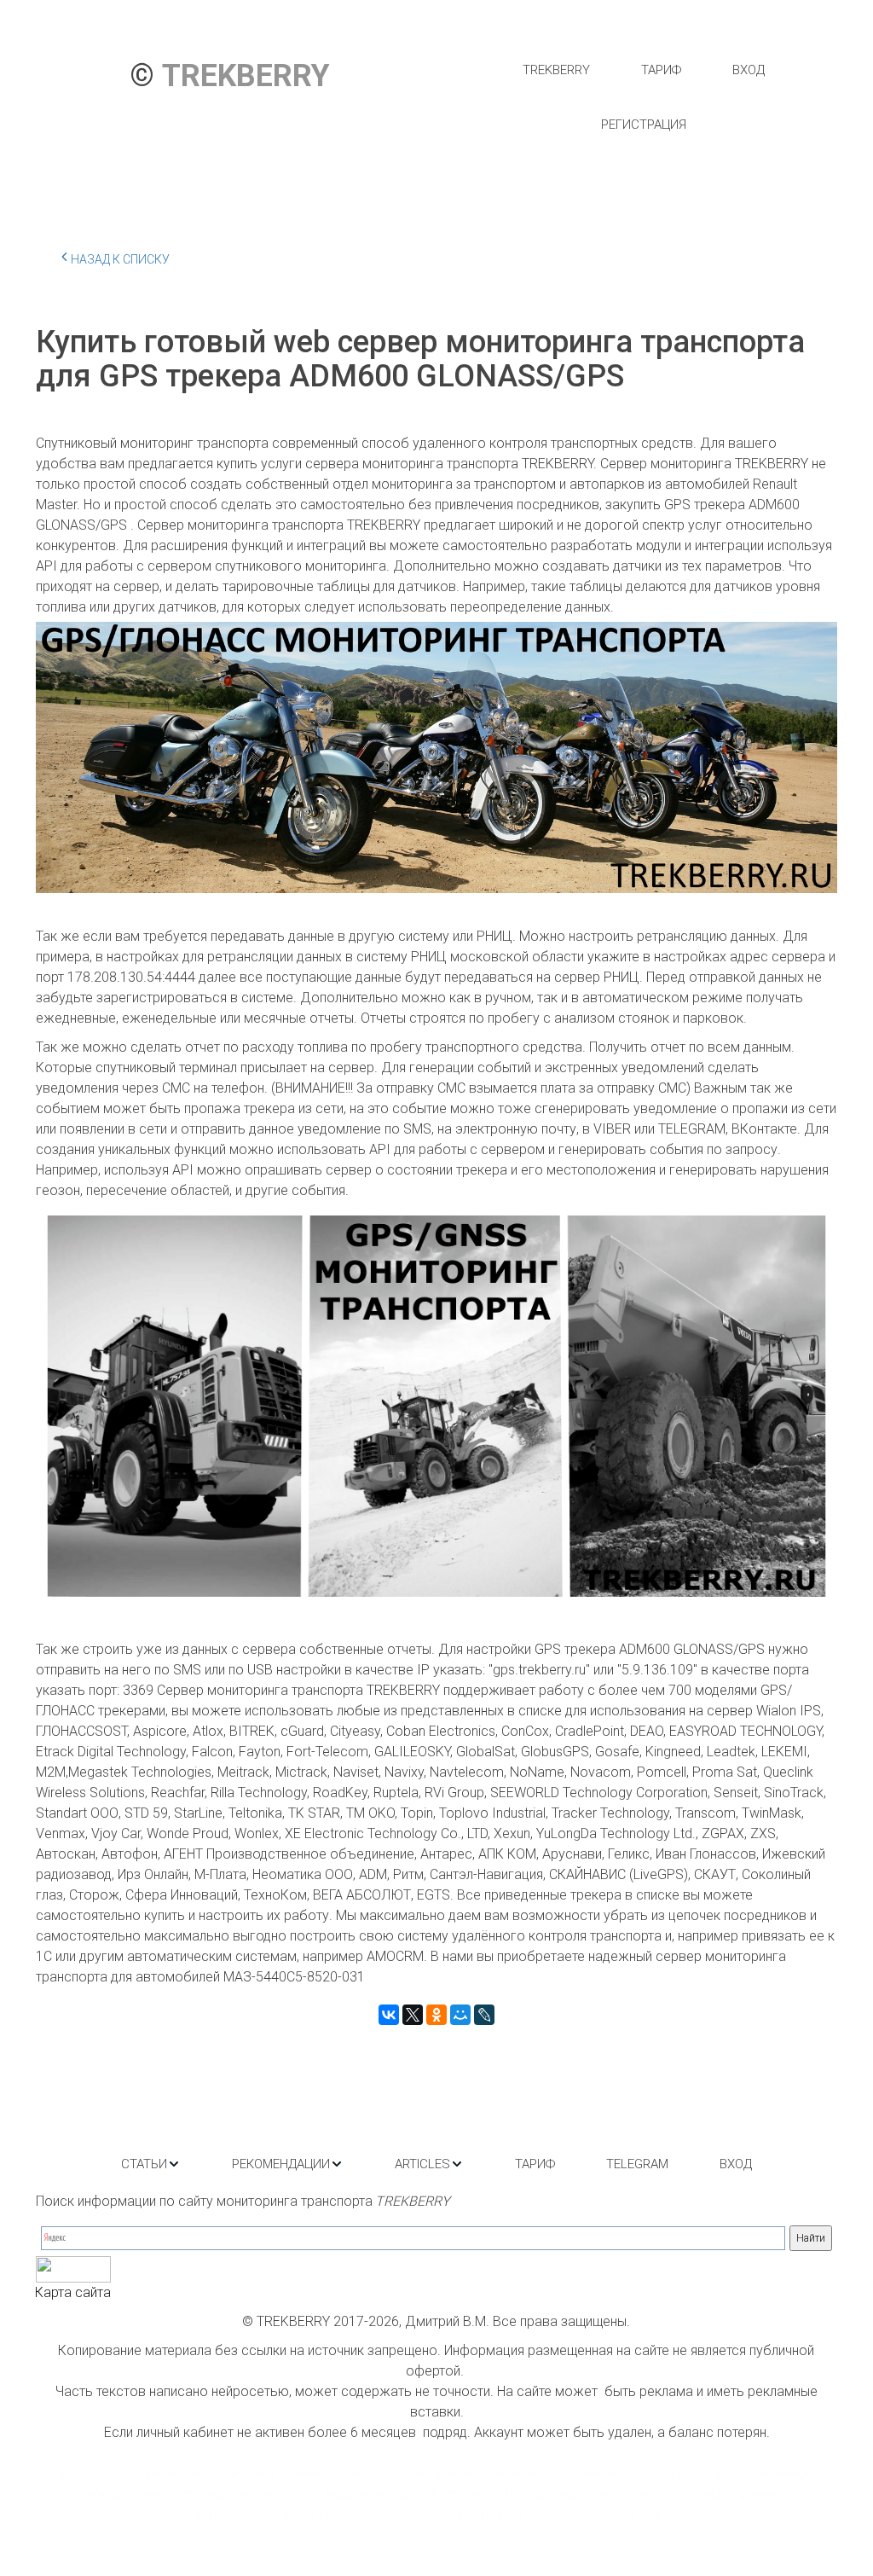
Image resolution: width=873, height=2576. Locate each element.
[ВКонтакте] (389, 2015)
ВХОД (749, 70)
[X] (413, 2015)
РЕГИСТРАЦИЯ (644, 125)
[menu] (643, 97)
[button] (151, 2164)
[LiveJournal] (484, 2015)
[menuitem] (556, 70)
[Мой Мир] (460, 2015)
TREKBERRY (556, 70)
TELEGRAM (637, 2164)
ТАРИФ (661, 70)
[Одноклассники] (436, 2015)
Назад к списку (120, 259)
